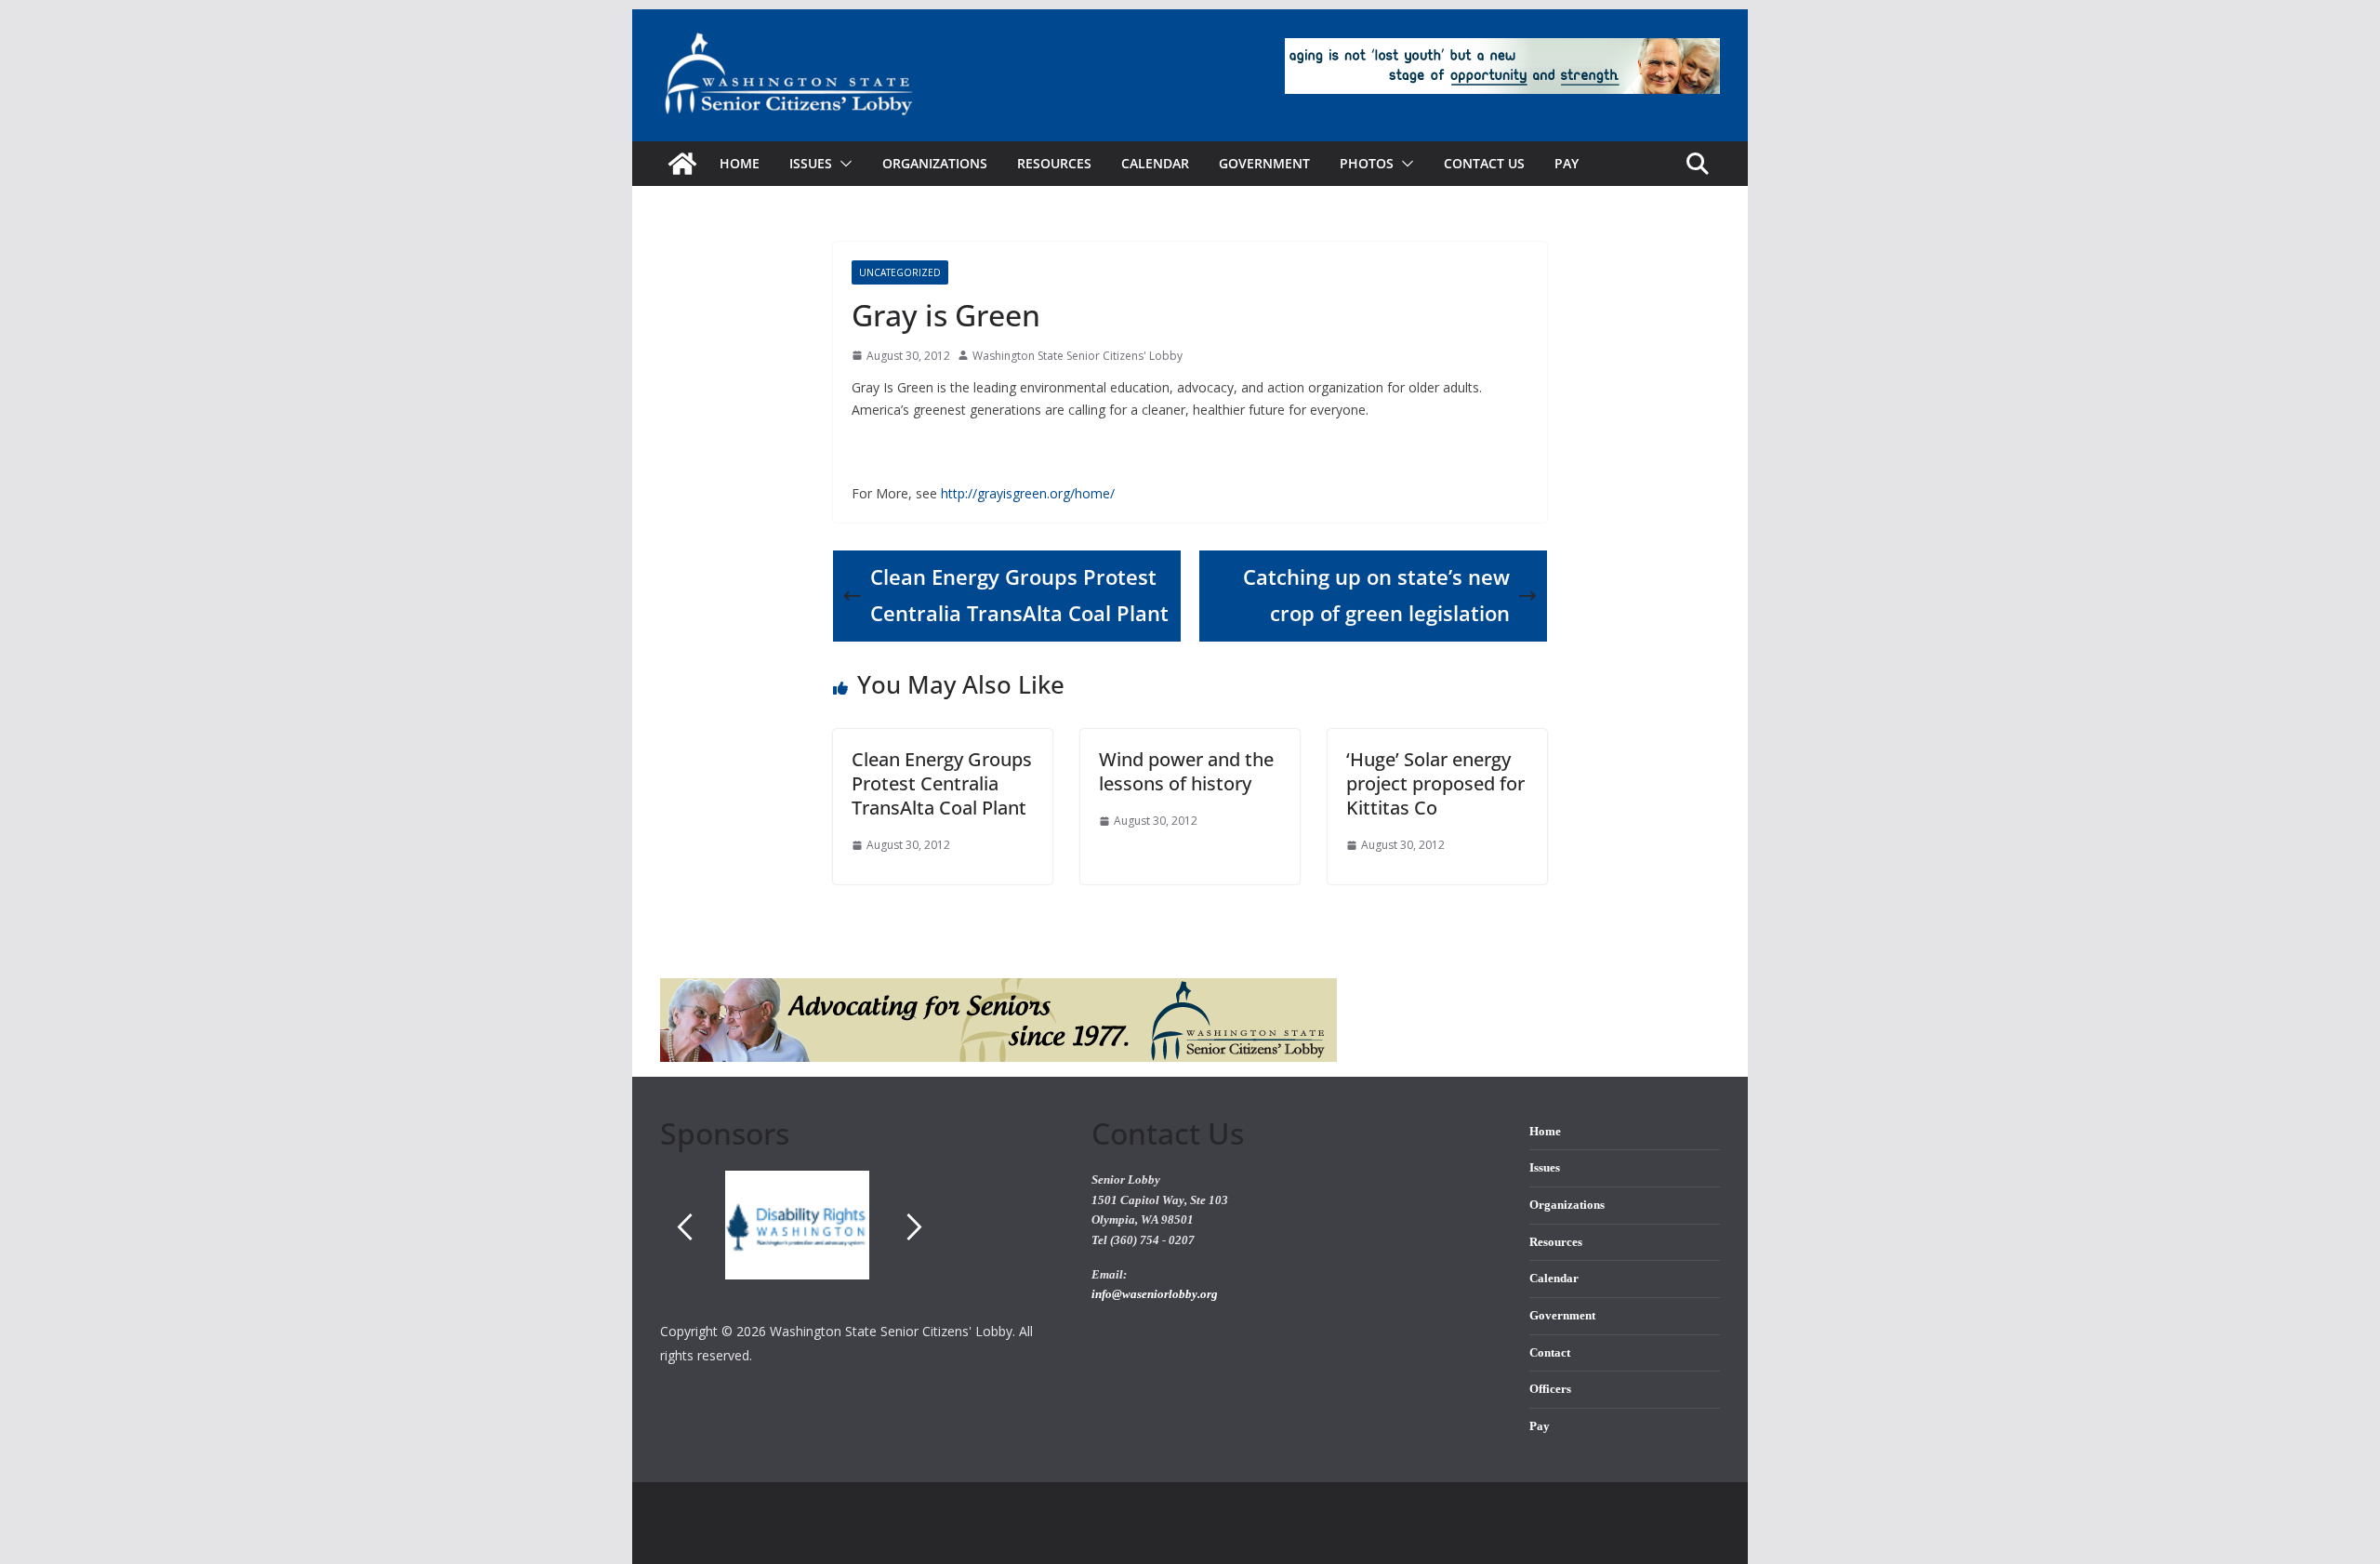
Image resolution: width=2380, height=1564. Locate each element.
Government (1264, 163)
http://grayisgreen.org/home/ (1028, 493)
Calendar (1155, 163)
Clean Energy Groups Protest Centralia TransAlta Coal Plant (1019, 595)
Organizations (935, 163)
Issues (1545, 1168)
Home (740, 163)
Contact (1550, 1353)
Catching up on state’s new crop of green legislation (1376, 595)
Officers (1550, 1389)
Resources (1054, 163)
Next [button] (915, 1226)
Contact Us (1484, 163)
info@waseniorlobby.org (1155, 1294)
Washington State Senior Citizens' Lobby (1078, 356)
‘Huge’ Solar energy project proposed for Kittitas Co (1435, 783)
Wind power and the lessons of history (1186, 771)
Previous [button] (684, 1226)
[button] (842, 164)
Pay (1567, 163)
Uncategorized (900, 272)
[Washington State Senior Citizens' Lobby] (682, 164)
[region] (862, 1245)
